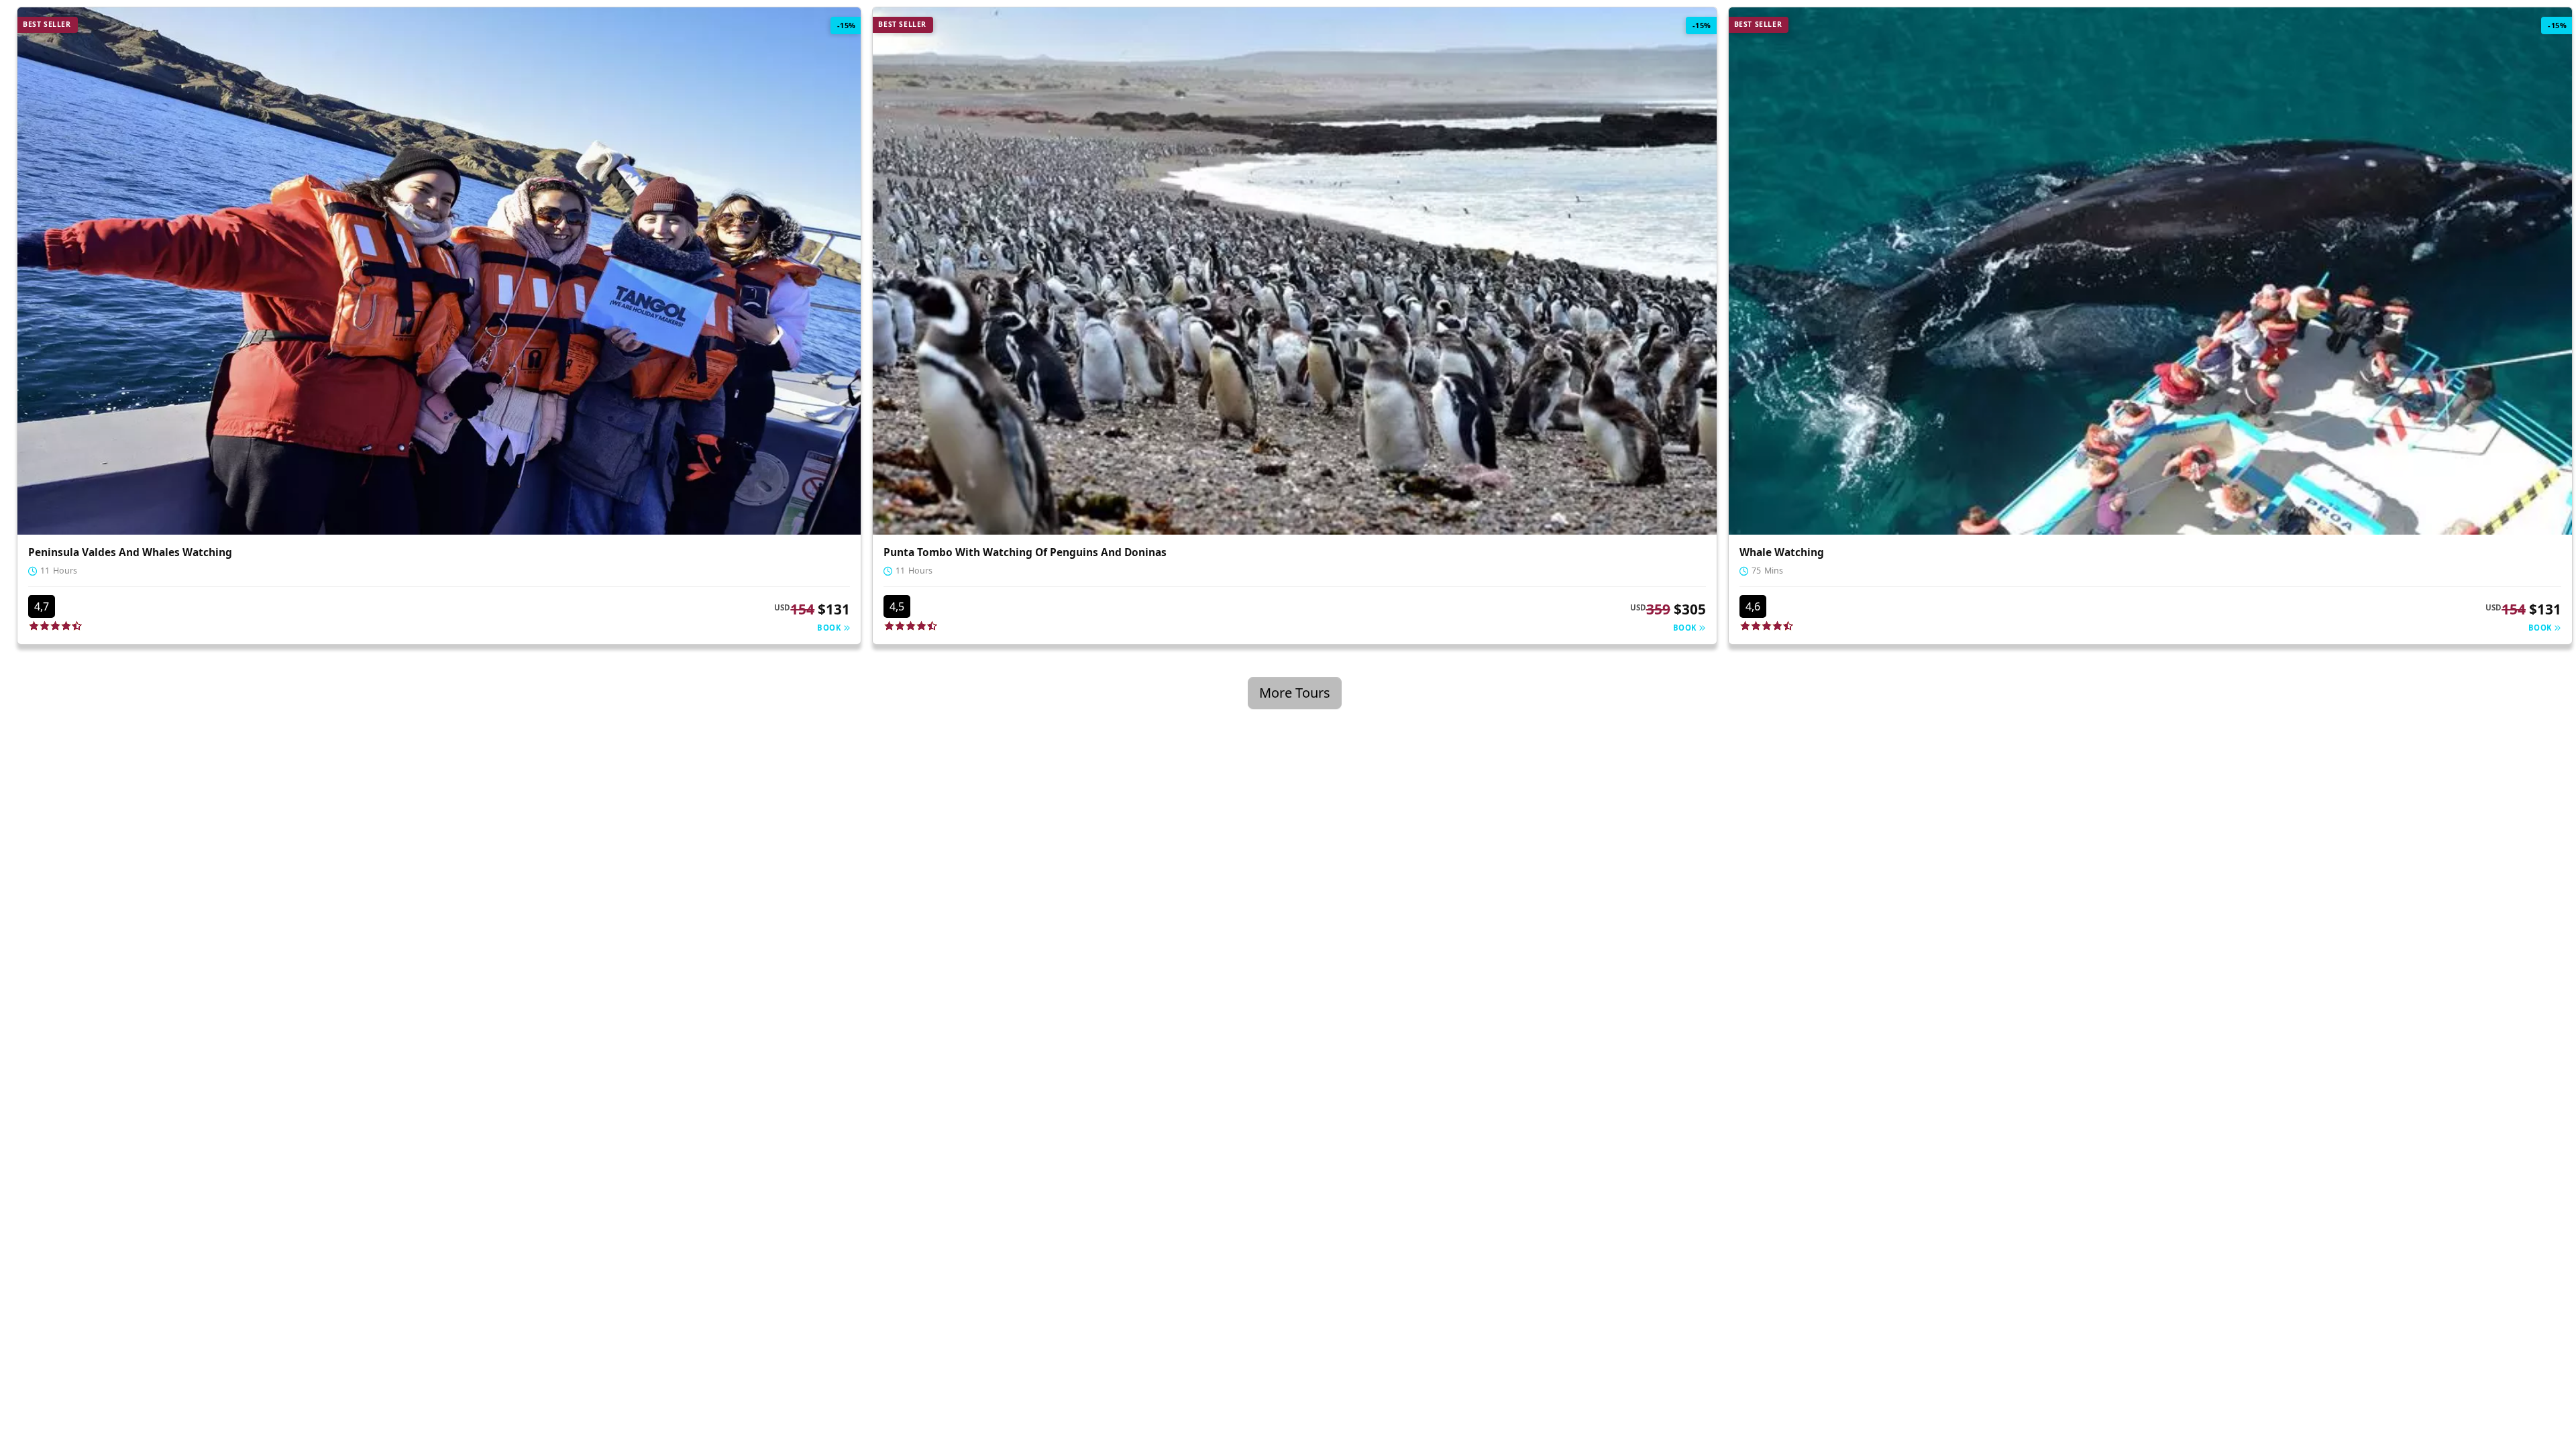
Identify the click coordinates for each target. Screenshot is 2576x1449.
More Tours (1295, 693)
